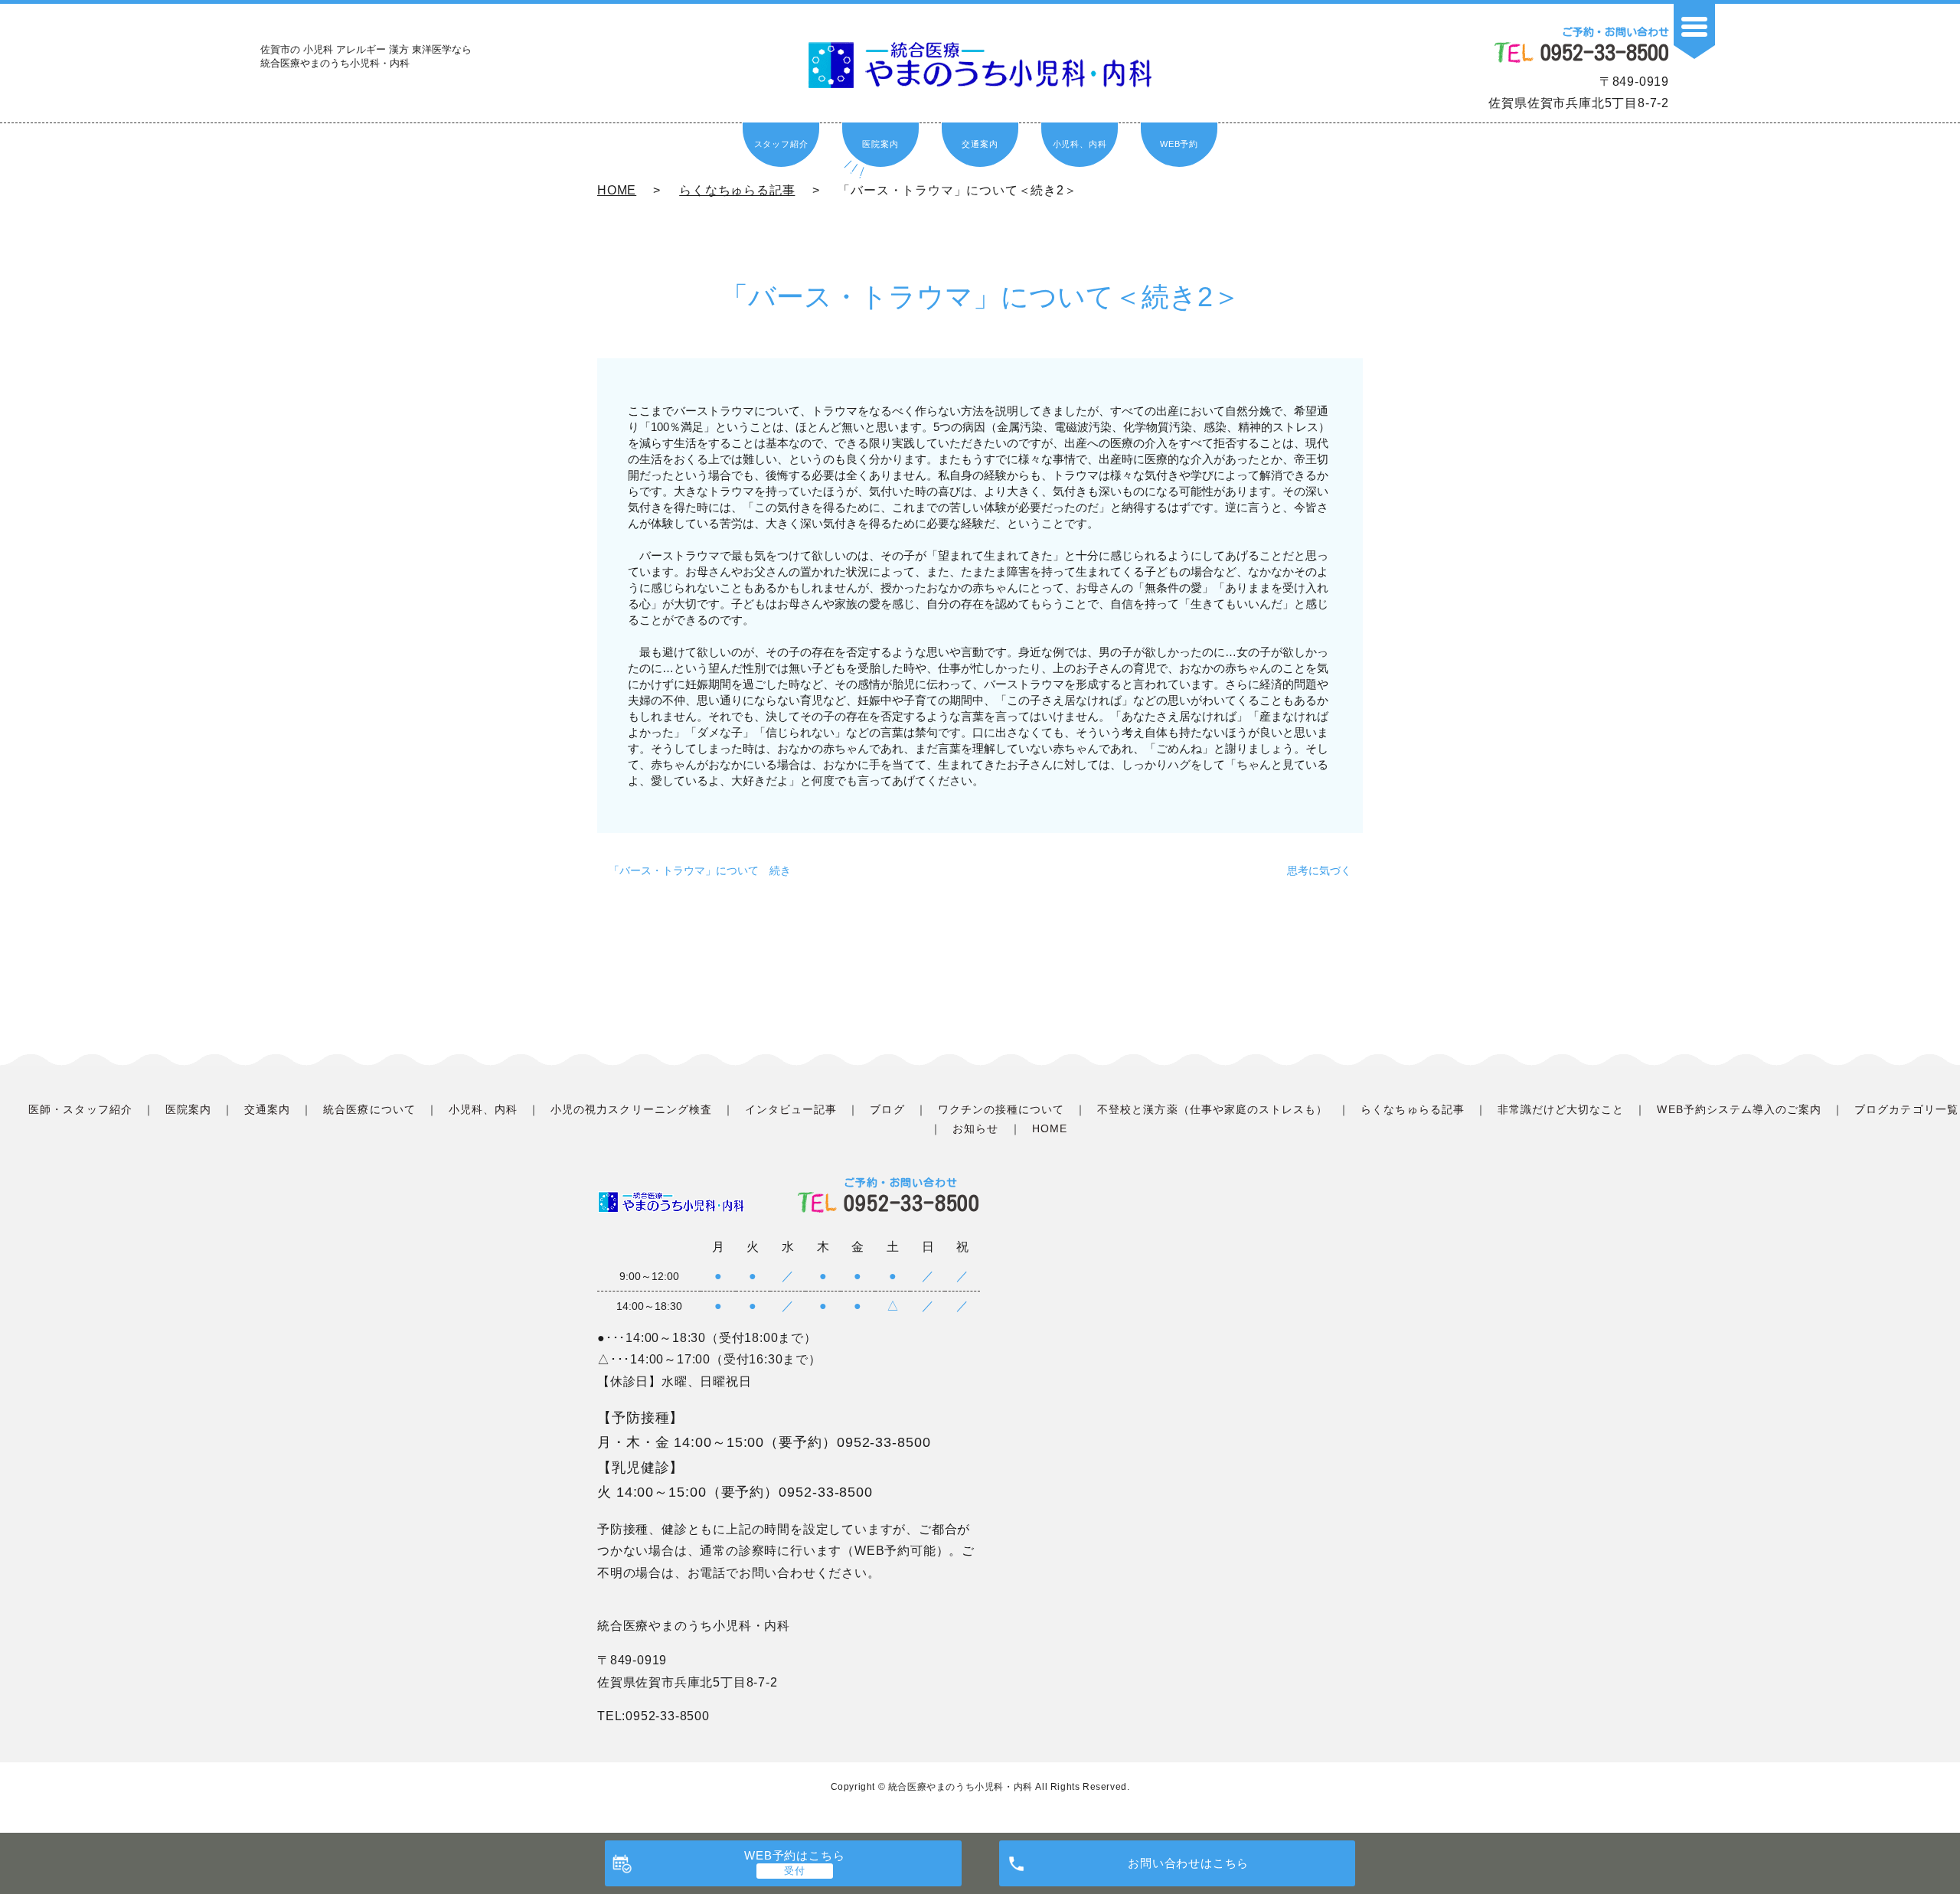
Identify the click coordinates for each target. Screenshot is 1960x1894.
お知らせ (975, 1128)
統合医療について (369, 1109)
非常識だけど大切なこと (1561, 1109)
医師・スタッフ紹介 (80, 1109)
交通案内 (980, 144)
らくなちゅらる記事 (737, 190)
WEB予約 (1179, 144)
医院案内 (880, 144)
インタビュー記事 (791, 1109)
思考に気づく (1319, 870)
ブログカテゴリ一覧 (1906, 1109)
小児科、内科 (1080, 144)
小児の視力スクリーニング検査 (631, 1109)
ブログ (887, 1109)
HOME (617, 190)
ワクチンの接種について (1001, 1109)
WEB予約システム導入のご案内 (1739, 1109)
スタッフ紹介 (781, 144)
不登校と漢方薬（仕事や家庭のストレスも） (1212, 1109)
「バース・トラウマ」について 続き (700, 870)
